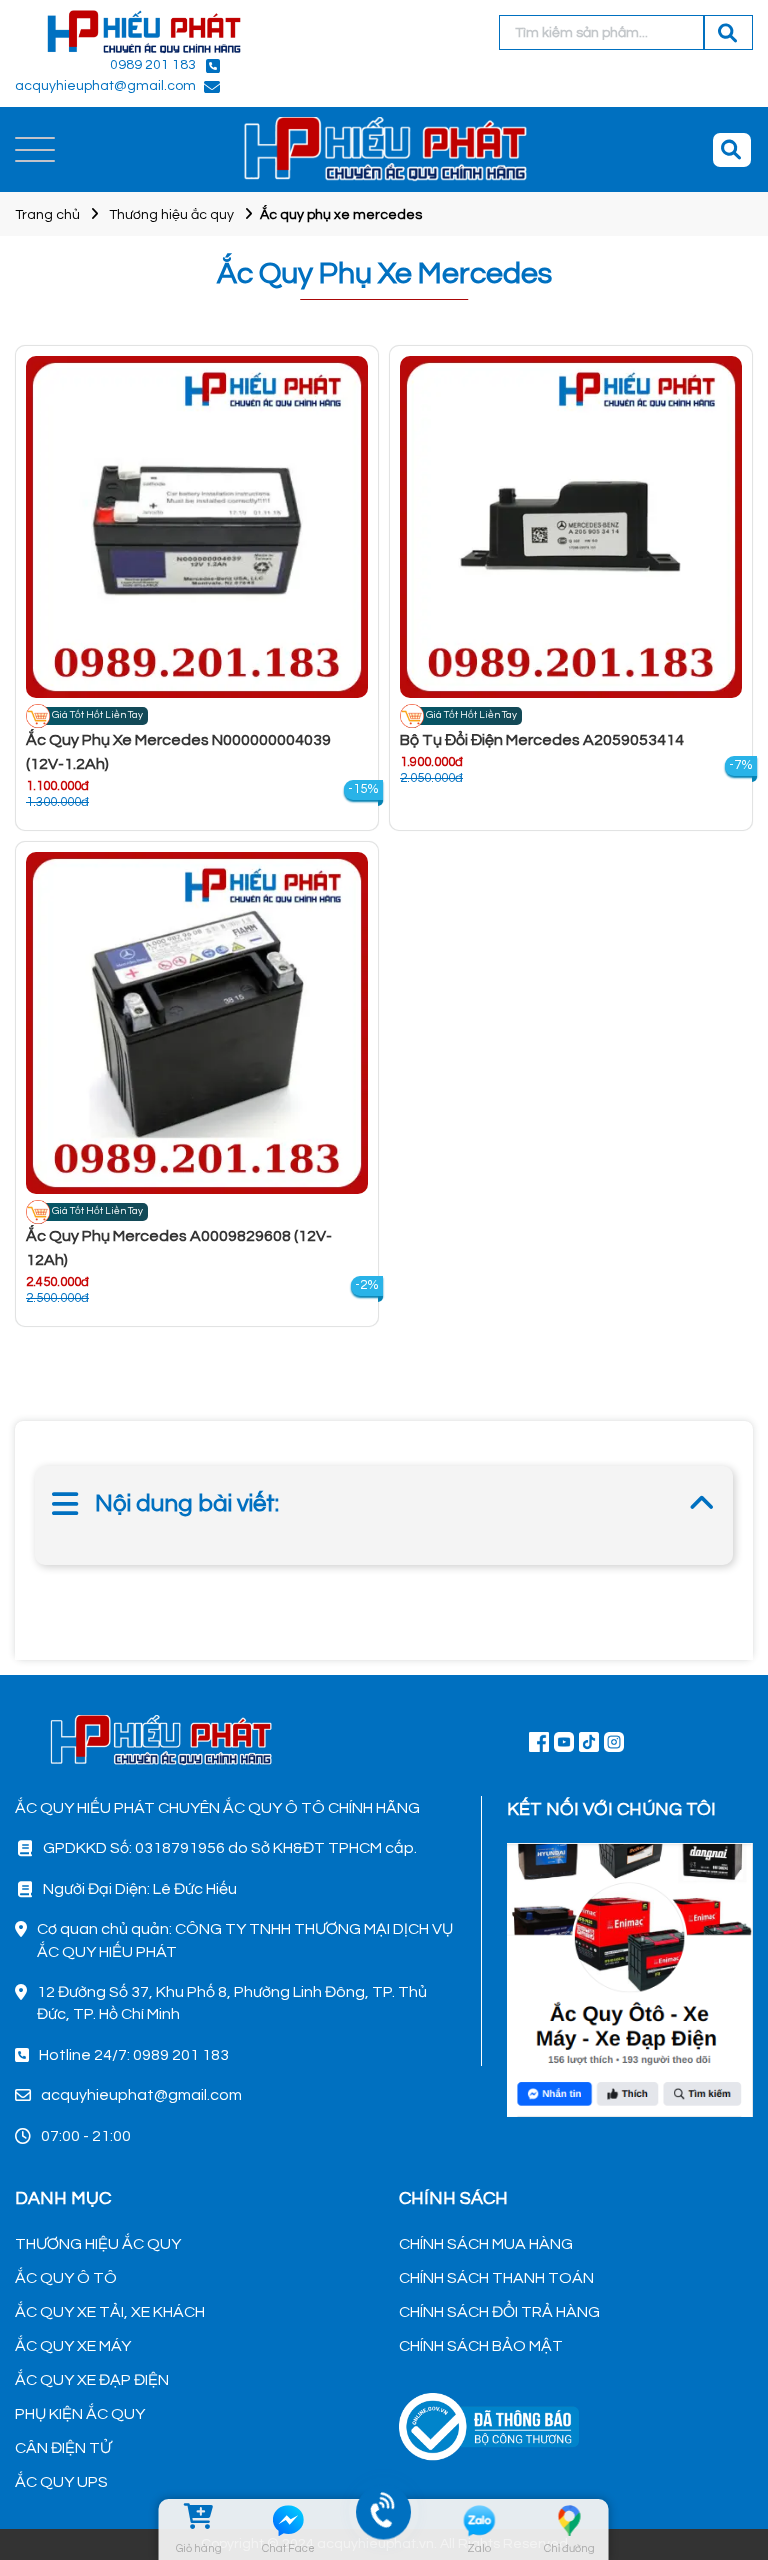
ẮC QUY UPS (61, 2482)
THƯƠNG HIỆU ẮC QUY (98, 2244)
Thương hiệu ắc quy (171, 215)
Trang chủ (47, 215)
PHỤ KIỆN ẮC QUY (80, 2414)
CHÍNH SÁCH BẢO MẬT (481, 2346)
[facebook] (630, 1977)
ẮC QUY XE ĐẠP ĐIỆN (92, 2380)
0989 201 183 (153, 65)
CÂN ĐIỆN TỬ (63, 2448)
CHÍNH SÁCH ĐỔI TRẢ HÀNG (499, 2312)
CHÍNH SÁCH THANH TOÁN (496, 2278)
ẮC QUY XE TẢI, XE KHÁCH (110, 2312)
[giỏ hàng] (198, 2520)
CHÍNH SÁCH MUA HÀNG (486, 2244)
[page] (539, 1741)
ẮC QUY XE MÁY (73, 2346)
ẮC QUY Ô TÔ (66, 2278)
